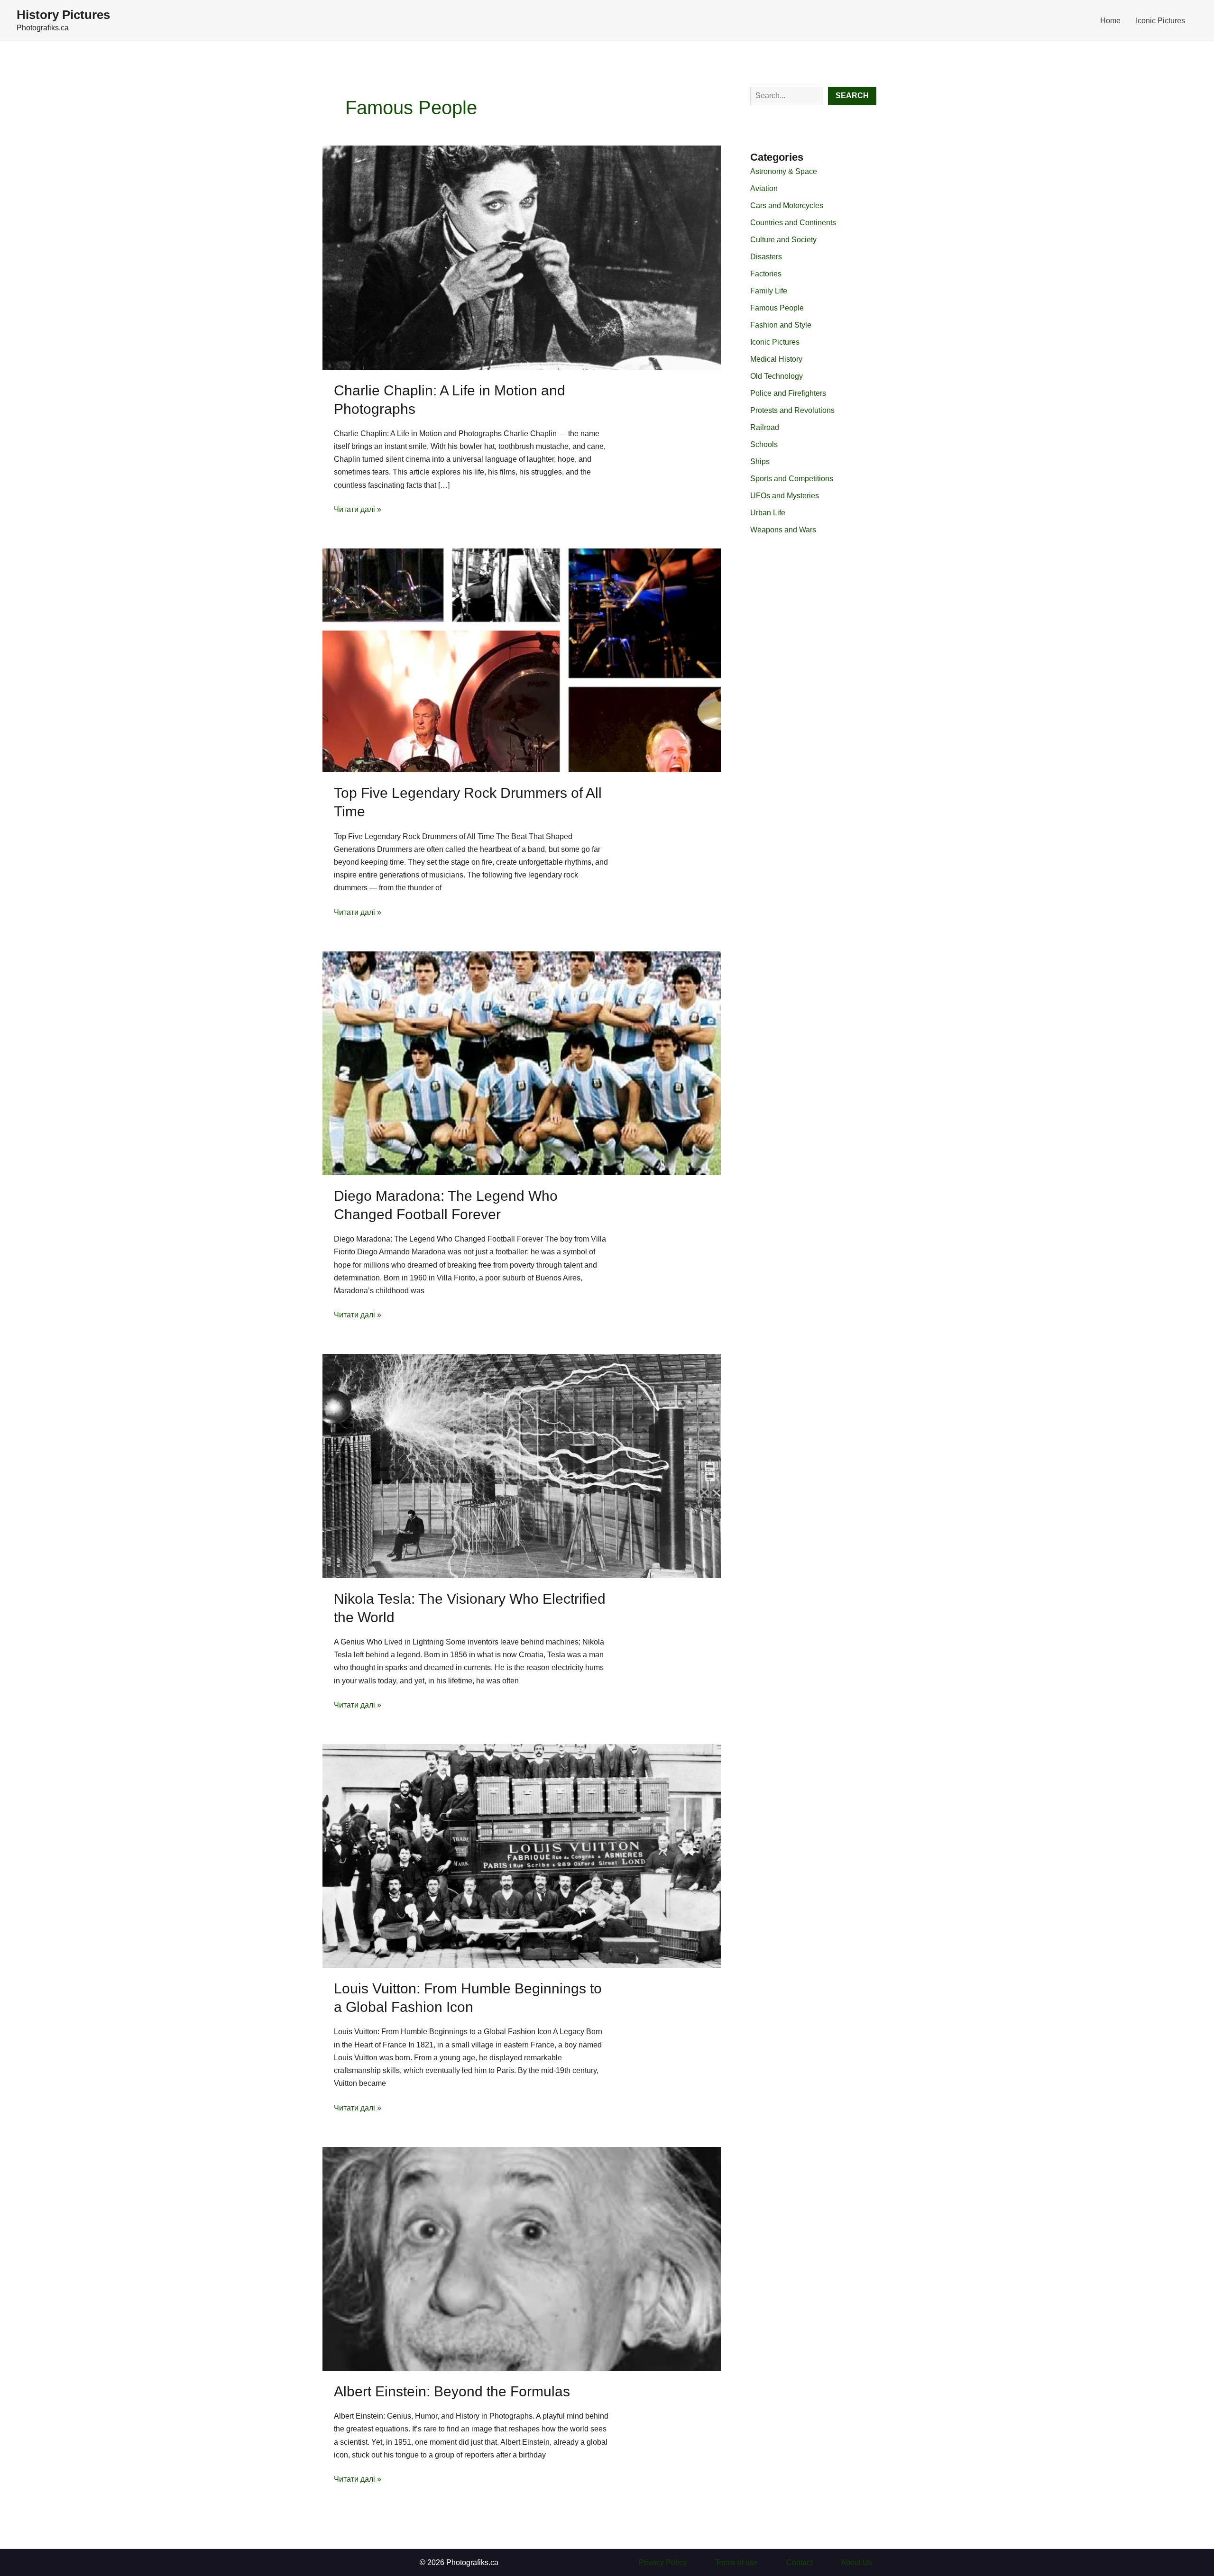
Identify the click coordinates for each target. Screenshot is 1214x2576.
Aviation (764, 188)
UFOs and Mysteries (785, 496)
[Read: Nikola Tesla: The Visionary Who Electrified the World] (522, 1466)
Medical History (776, 359)
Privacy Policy (663, 2562)
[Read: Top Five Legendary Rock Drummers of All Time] (522, 660)
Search (852, 96)
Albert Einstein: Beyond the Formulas (452, 2391)
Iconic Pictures (1160, 21)
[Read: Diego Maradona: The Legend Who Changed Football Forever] (522, 1063)
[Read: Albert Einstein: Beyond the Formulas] (522, 2258)
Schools (764, 444)
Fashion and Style (781, 325)
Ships (760, 461)
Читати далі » (358, 510)
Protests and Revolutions (792, 410)
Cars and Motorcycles (787, 206)
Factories (766, 274)
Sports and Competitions (792, 479)
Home (1110, 21)
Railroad (765, 427)
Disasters (766, 257)
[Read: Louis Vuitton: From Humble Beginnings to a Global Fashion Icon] (522, 1855)
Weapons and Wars (783, 530)
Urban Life (768, 513)
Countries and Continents (793, 223)
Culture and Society (783, 240)
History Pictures (63, 15)
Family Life (769, 291)
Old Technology (777, 376)
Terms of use (736, 2562)
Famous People (777, 308)
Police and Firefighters (788, 393)
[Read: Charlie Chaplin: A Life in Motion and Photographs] (522, 257)
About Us (856, 2562)
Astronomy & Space (784, 171)
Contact (799, 2562)
